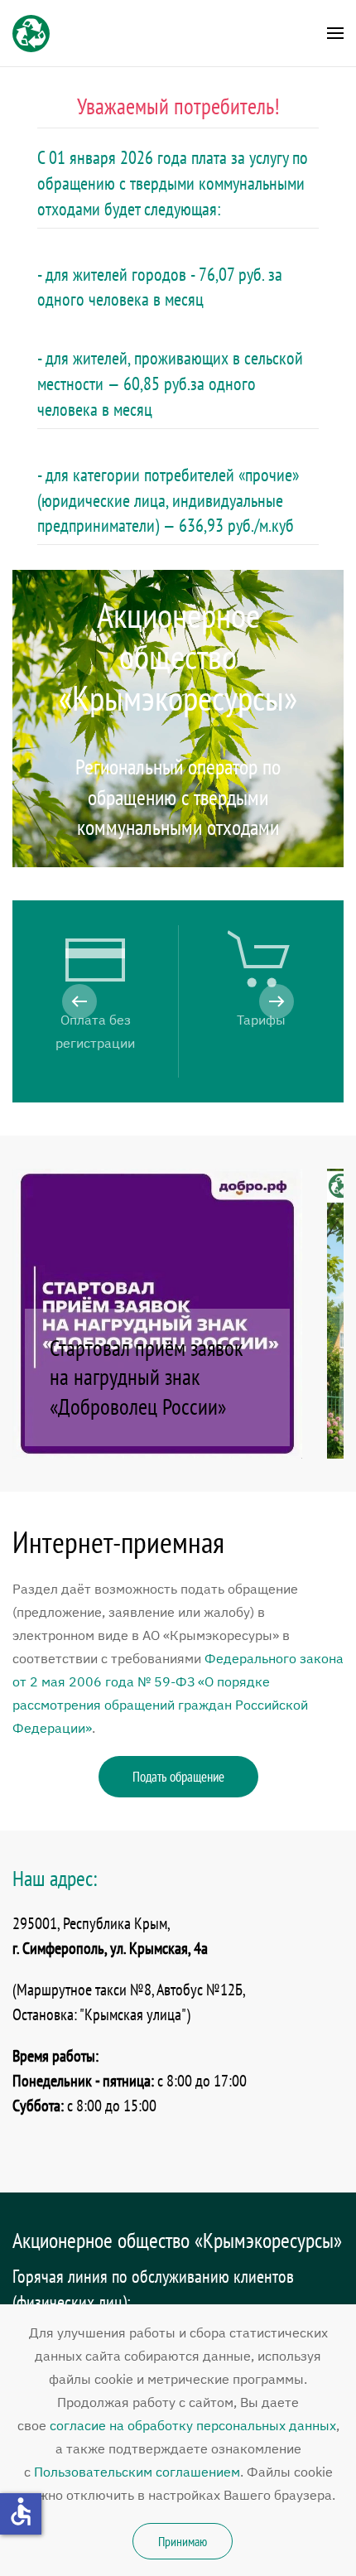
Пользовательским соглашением (137, 2472)
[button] (335, 33)
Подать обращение (178, 1777)
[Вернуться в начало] (31, 33)
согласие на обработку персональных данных (193, 2425)
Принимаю (183, 2541)
